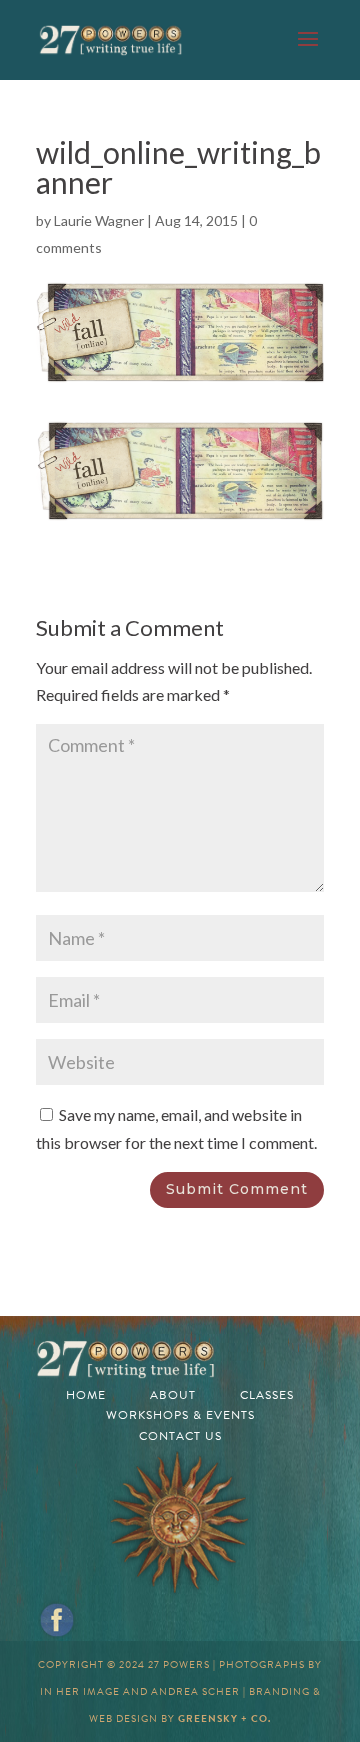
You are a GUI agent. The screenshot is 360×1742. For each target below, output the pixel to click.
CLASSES (267, 1395)
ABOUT (173, 1395)
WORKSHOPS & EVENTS (180, 1415)
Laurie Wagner (99, 220)
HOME (86, 1395)
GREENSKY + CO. (224, 1718)
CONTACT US (180, 1436)
